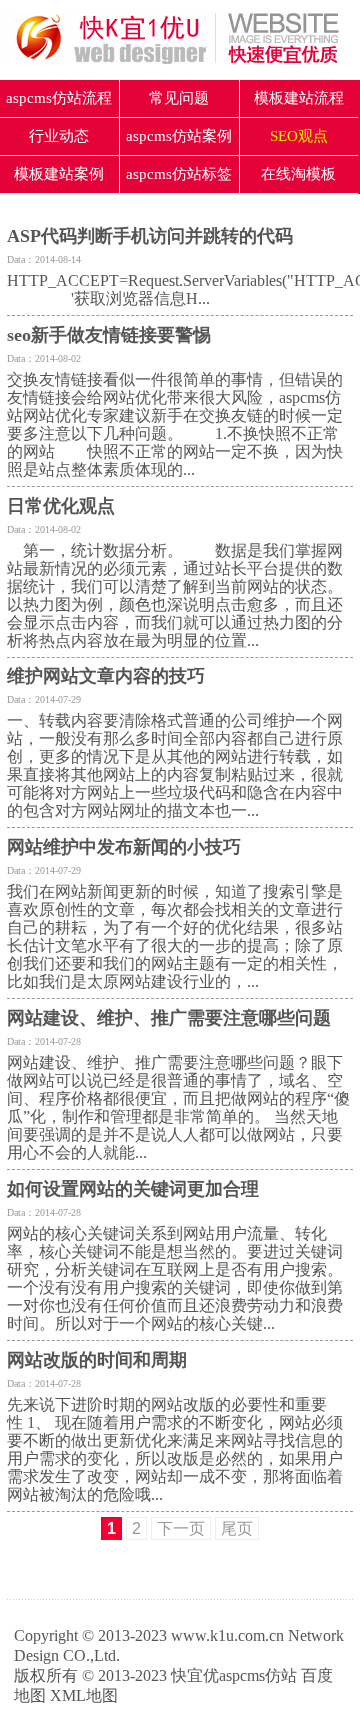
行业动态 (59, 136)
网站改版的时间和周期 (97, 1360)
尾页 (237, 1528)
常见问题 (179, 98)
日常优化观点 (61, 506)
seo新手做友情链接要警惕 (109, 335)
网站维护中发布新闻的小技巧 (124, 847)
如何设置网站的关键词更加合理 (133, 1189)
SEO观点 (299, 136)
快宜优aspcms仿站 (234, 1675)
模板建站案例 (59, 174)
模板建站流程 (299, 98)
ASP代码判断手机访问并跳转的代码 (150, 236)
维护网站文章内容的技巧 (106, 676)
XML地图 (84, 1695)
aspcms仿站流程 (59, 98)
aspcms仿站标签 (179, 174)
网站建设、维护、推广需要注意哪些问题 (169, 1018)
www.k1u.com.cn (227, 1635)
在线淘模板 (298, 174)
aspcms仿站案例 (179, 136)
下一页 (181, 1528)
